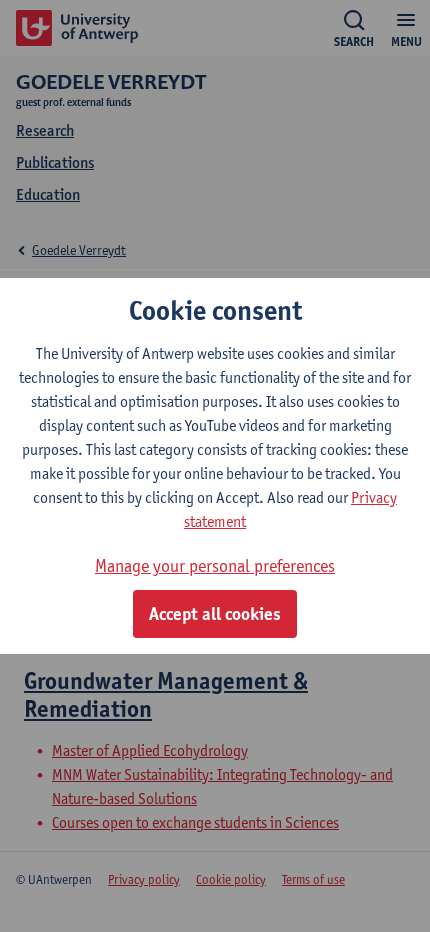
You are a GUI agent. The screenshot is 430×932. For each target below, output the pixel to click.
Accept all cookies (215, 614)
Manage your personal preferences (215, 565)
